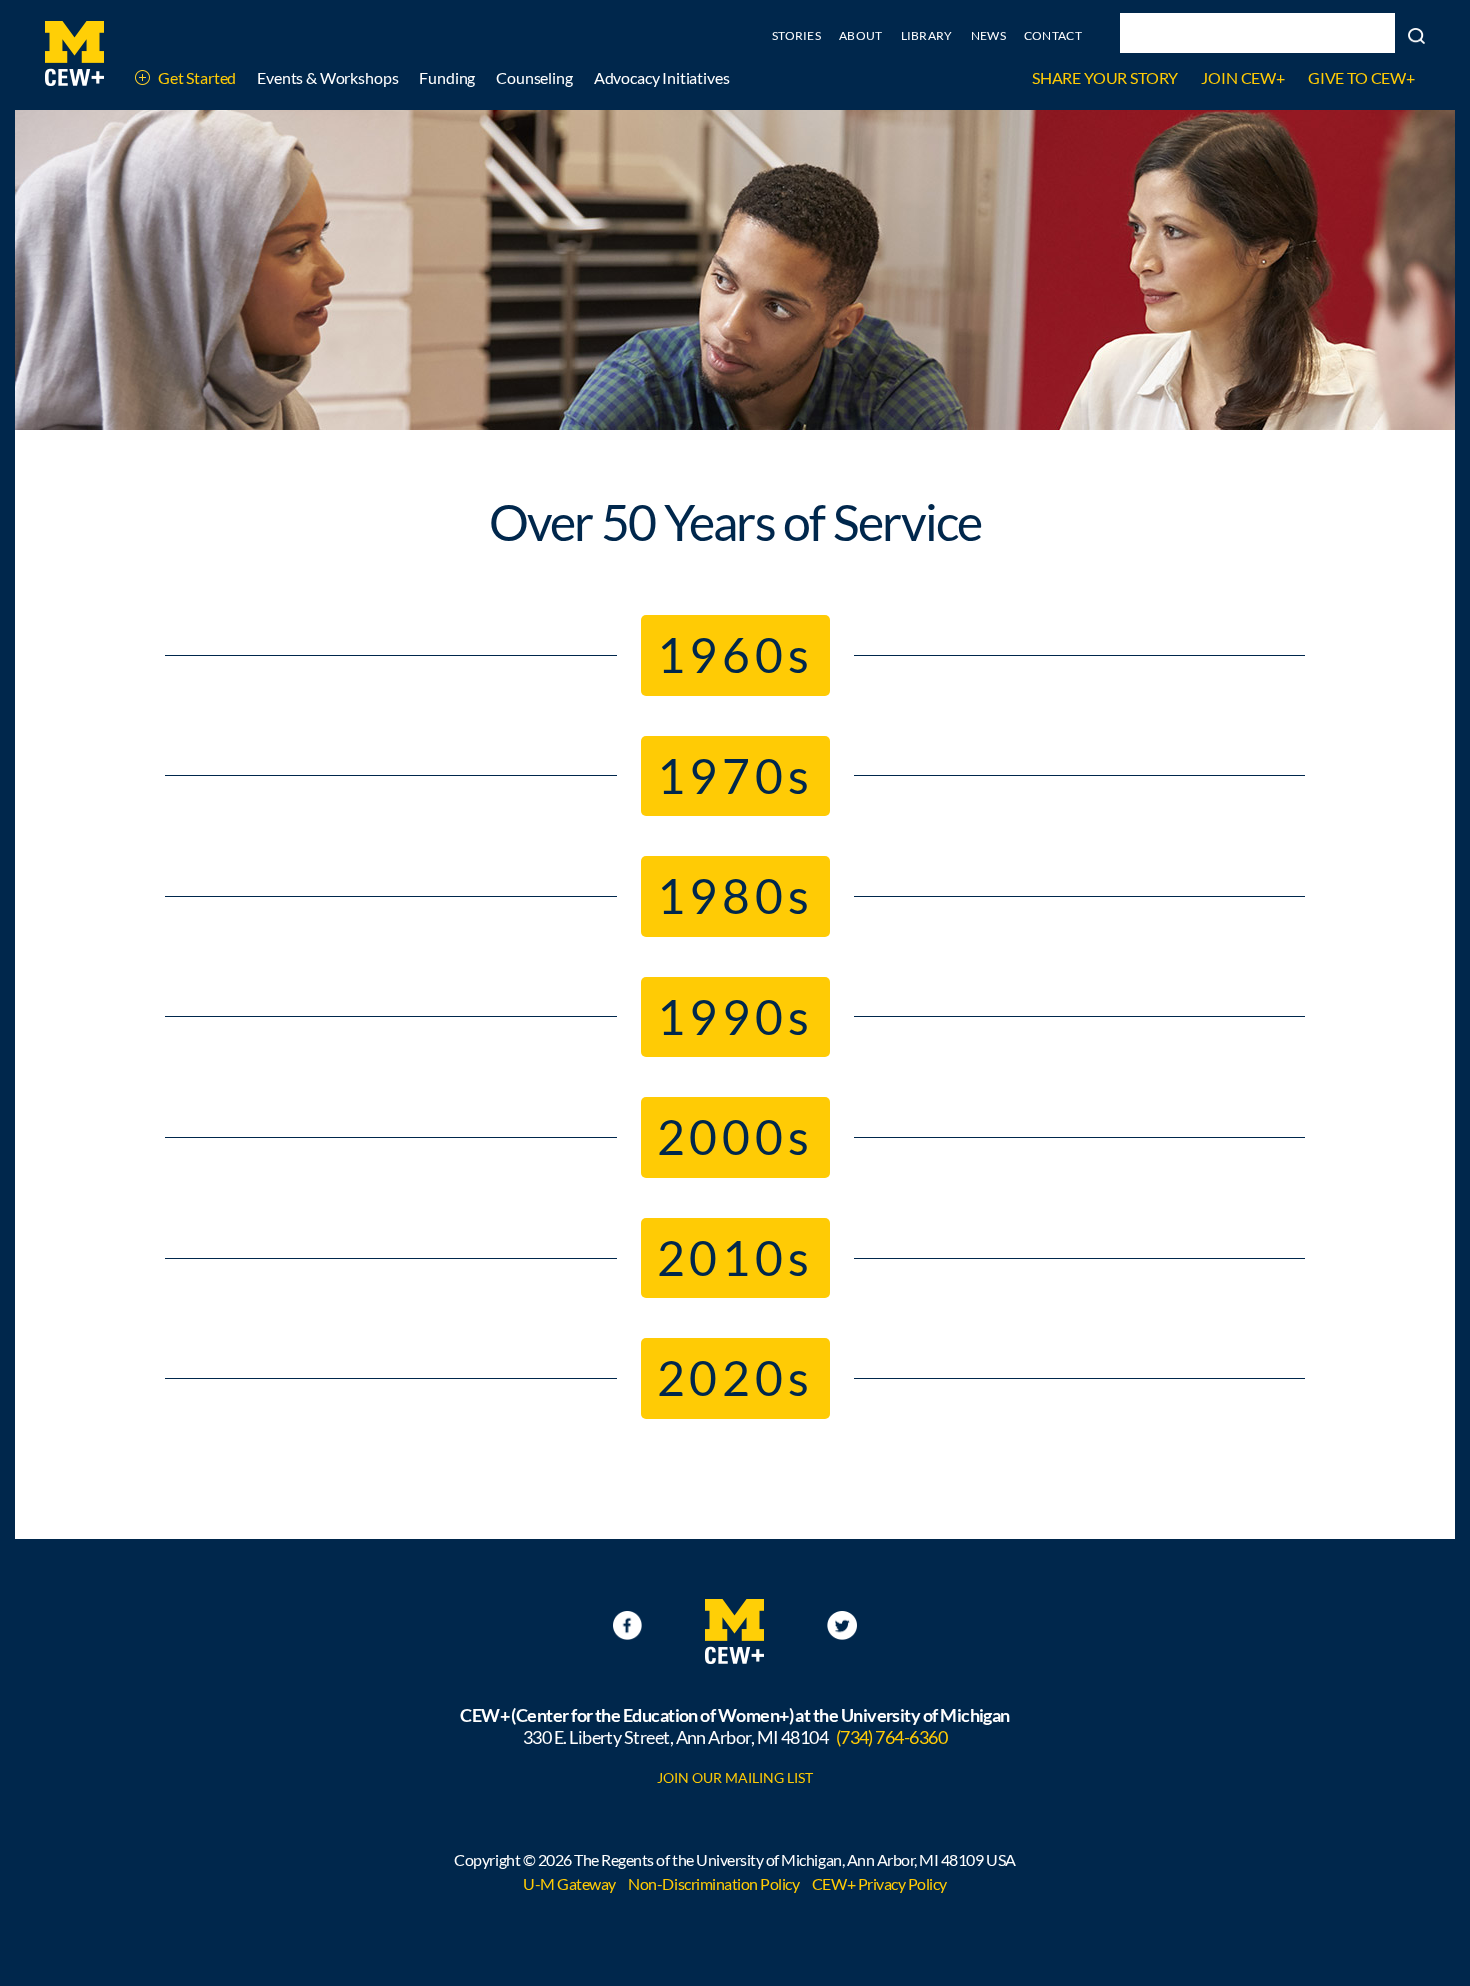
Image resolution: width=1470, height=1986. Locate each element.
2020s (735, 1377)
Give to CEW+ (1361, 77)
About (861, 35)
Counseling (534, 77)
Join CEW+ (1243, 77)
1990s (735, 1016)
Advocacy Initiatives (662, 77)
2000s (735, 1136)
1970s (735, 775)
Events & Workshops (327, 77)
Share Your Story (1105, 77)
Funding (447, 77)
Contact (1053, 35)
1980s (735, 895)
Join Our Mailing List (735, 1777)
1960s (735, 654)
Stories (796, 35)
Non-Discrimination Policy (713, 1883)
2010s (735, 1257)
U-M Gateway (569, 1883)
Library (927, 35)
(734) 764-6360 (891, 1737)
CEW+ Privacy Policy (879, 1883)
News (988, 35)
